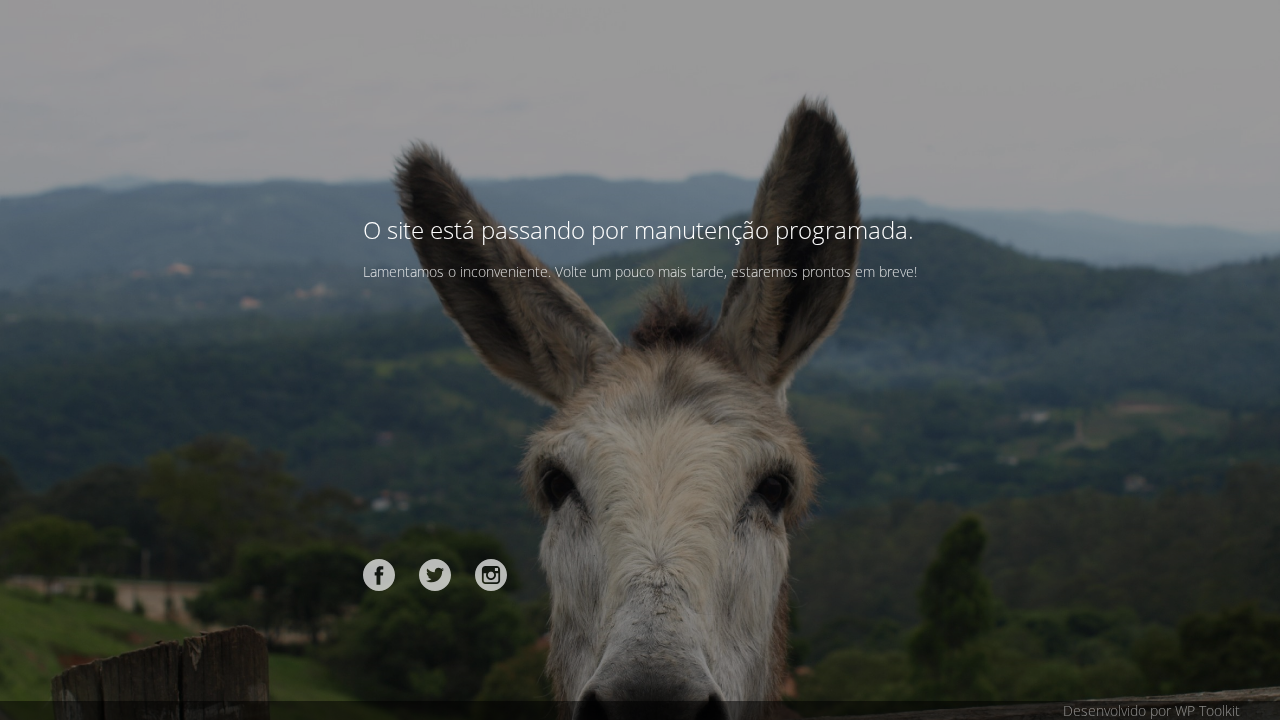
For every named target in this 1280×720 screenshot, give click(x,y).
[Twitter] (435, 575)
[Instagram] (491, 575)
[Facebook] (379, 575)
